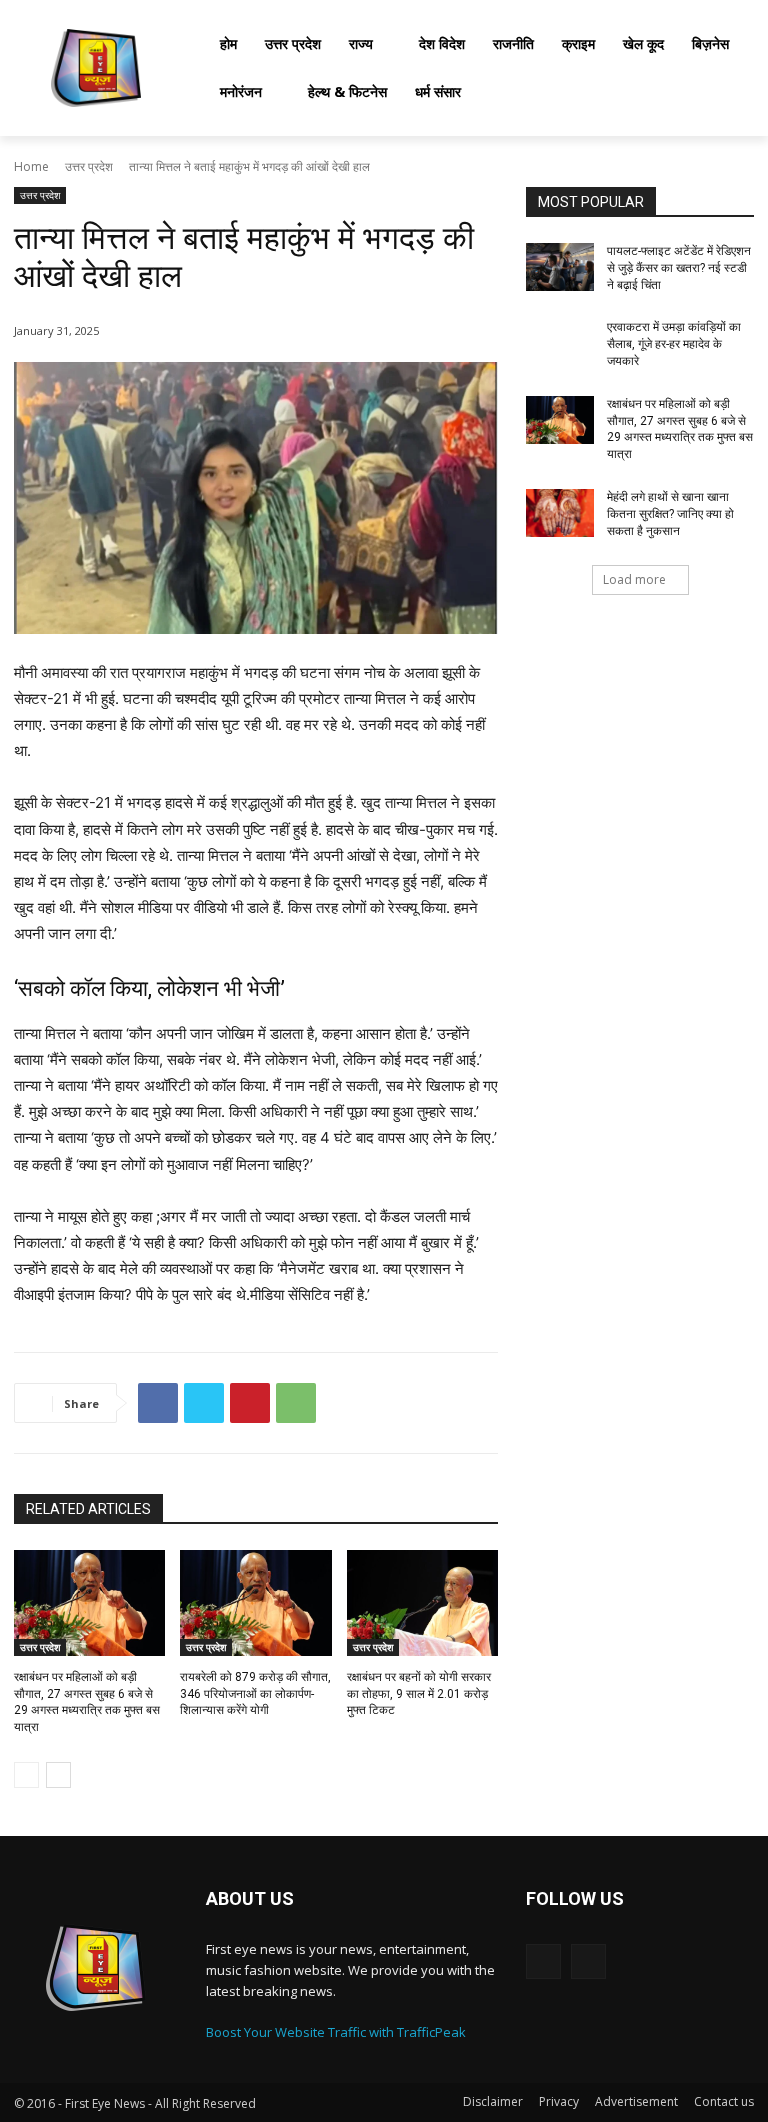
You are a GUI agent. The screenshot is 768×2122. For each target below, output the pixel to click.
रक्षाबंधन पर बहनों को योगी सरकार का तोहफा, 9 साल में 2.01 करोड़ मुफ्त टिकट (419, 1694)
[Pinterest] (250, 1403)
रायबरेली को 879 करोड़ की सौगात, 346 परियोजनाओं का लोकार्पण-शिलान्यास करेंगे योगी (255, 1694)
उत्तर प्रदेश (89, 166)
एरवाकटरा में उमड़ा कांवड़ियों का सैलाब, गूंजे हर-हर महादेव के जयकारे (674, 344)
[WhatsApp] (296, 1403)
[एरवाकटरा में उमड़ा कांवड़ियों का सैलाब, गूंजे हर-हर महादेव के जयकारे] (560, 343)
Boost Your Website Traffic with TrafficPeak (336, 2032)
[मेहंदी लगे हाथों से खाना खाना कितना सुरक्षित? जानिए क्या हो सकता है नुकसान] (560, 513)
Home (31, 166)
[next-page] (58, 1775)
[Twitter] (204, 1403)
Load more (634, 579)
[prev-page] (26, 1775)
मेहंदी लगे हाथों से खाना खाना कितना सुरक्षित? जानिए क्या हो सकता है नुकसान (670, 514)
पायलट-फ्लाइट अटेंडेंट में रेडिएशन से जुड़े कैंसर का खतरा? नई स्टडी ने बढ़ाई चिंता (679, 268)
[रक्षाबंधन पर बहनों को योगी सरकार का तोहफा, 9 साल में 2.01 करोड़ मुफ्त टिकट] (422, 1603)
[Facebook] (158, 1403)
